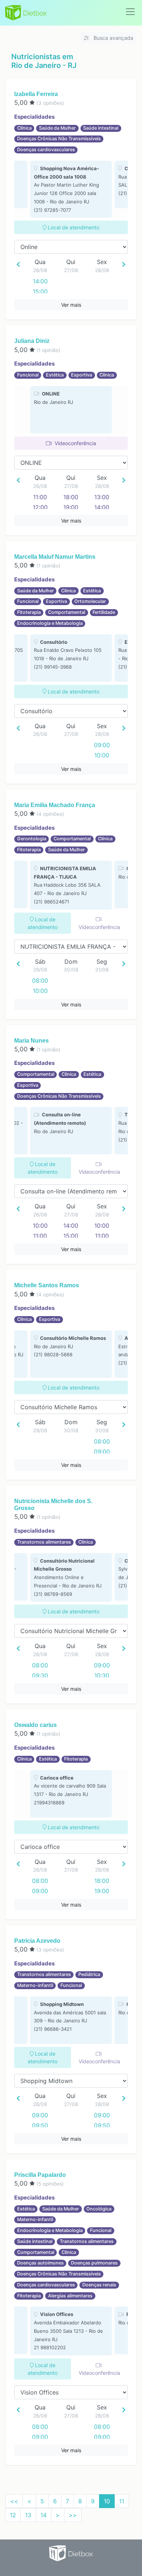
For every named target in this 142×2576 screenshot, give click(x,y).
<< (14, 2501)
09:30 (40, 1675)
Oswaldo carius (35, 1725)
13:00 (102, 497)
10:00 (102, 755)
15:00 (40, 291)
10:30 (102, 1675)
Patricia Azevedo (37, 1941)
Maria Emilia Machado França (55, 805)
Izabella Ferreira (36, 94)
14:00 (40, 281)
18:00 (71, 497)
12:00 (40, 507)
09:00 (102, 745)
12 (13, 2515)
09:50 (40, 2125)
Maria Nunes (31, 1041)
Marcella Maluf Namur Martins (55, 557)
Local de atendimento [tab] (73, 227)
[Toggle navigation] (130, 12)
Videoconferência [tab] (75, 443)
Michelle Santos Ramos (47, 1285)
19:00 (71, 507)
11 (122, 2501)
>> (73, 2515)
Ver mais (71, 305)
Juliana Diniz (32, 341)
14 (44, 2515)
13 (28, 2515)
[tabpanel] (71, 189)
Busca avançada (113, 38)
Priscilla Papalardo (40, 2175)
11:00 (40, 497)
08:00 (40, 981)
